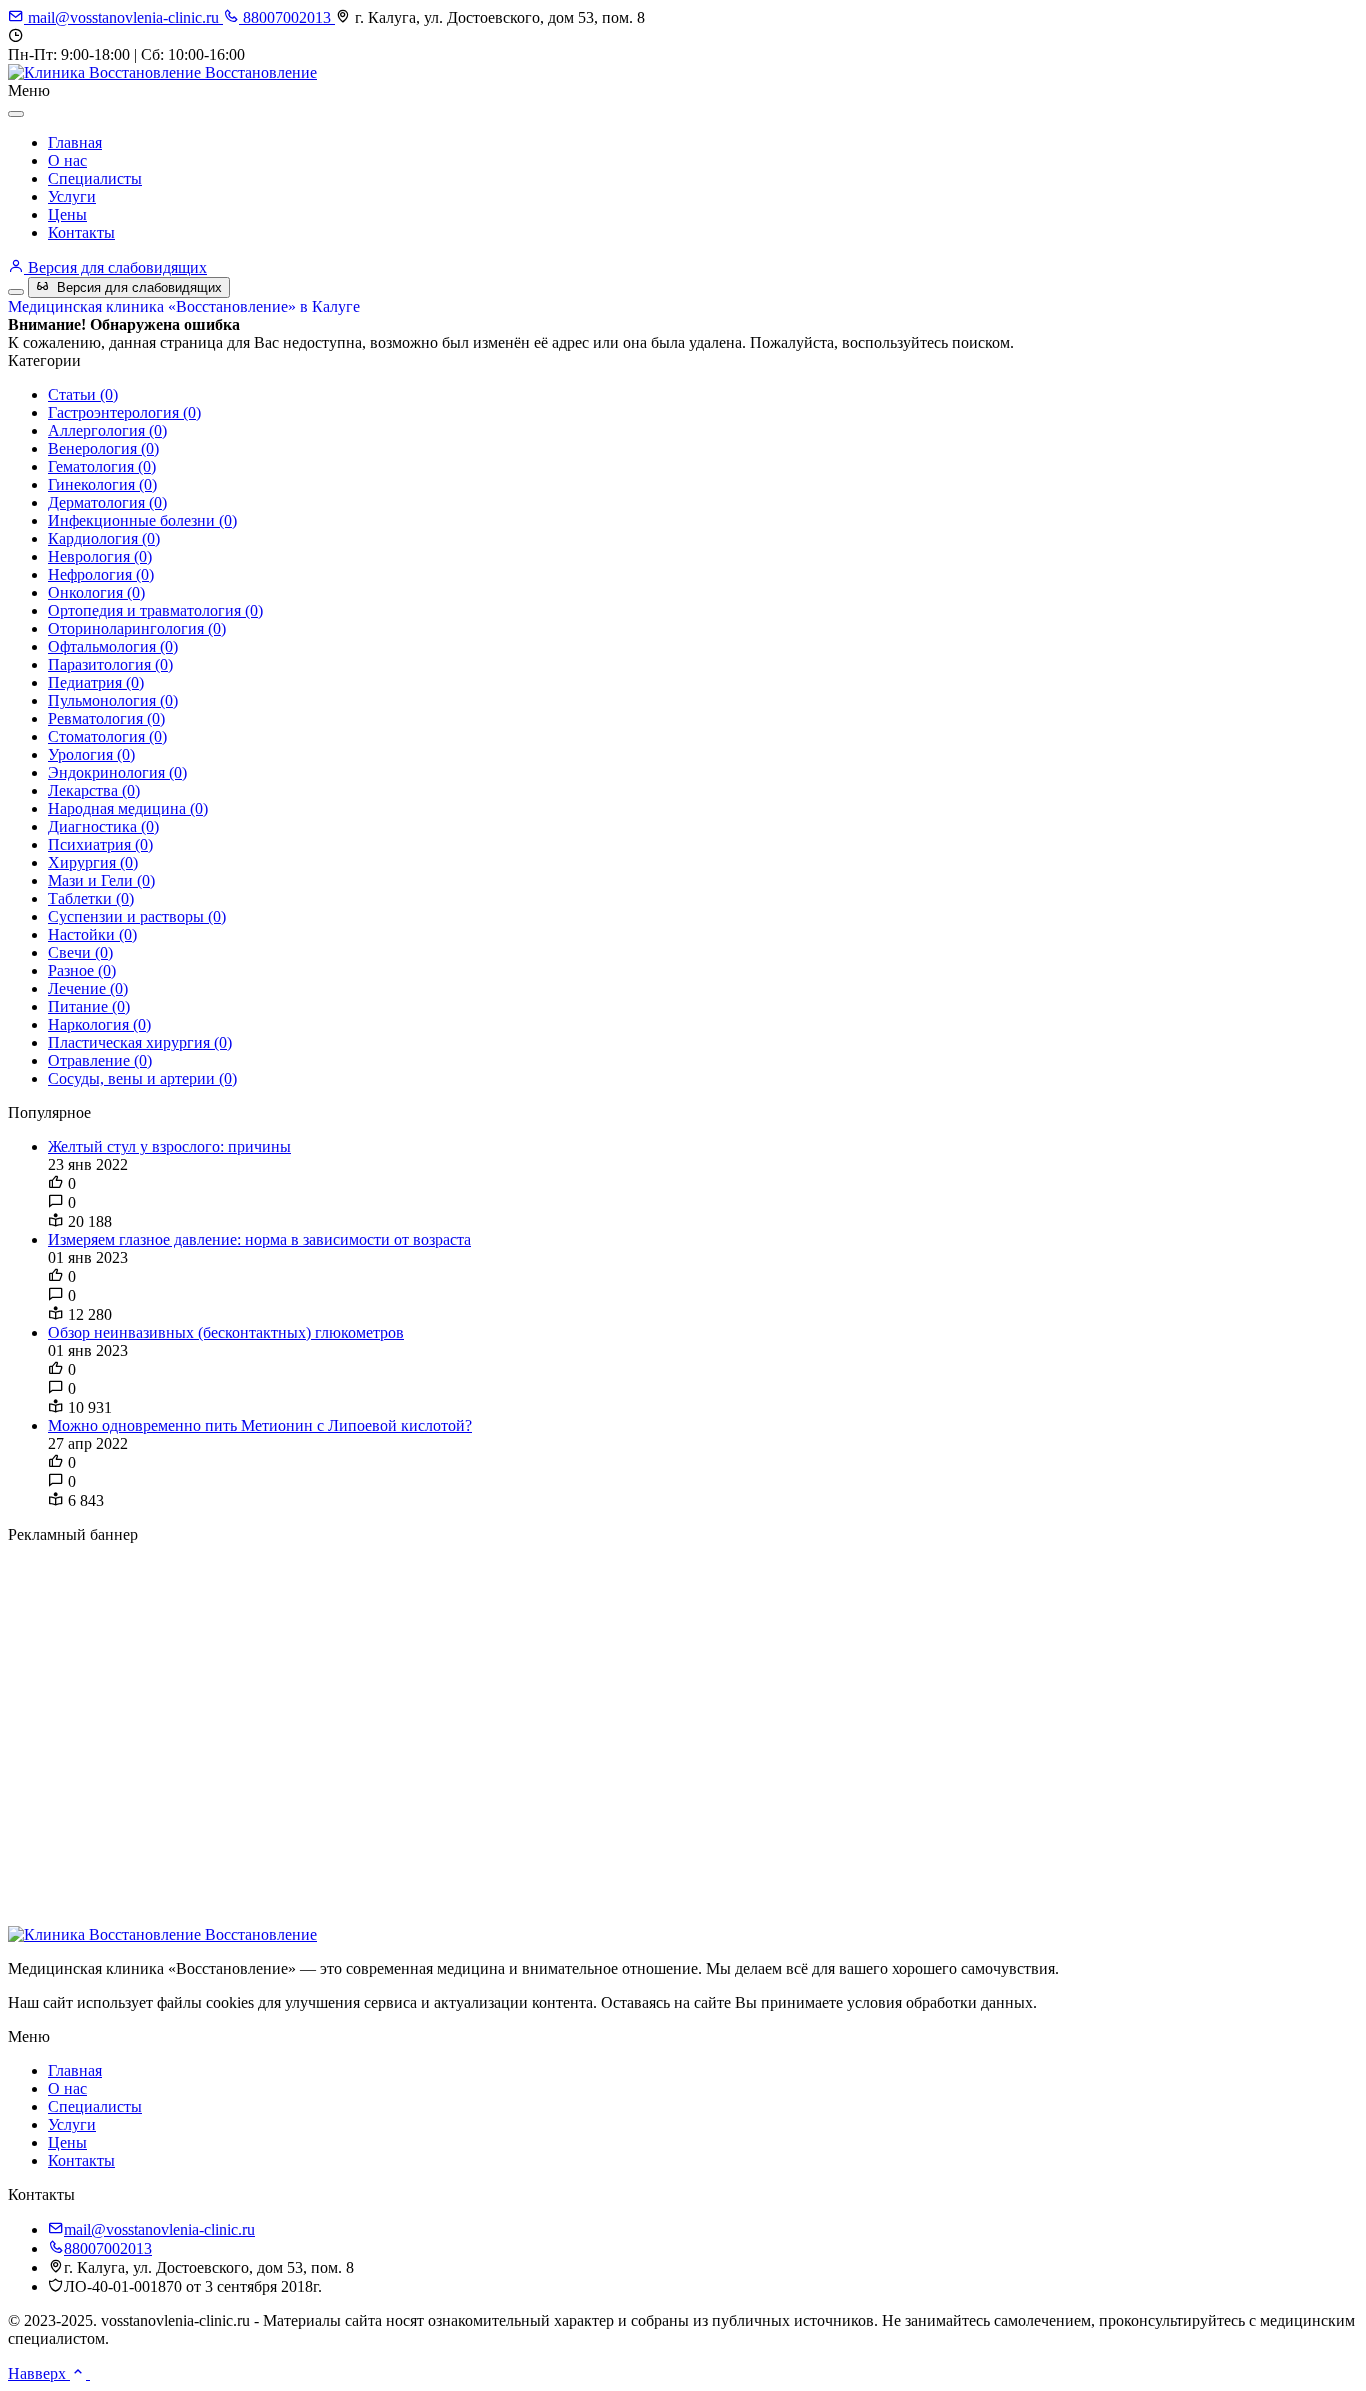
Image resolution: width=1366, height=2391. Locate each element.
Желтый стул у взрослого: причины (169, 1146)
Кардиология (104, 538)
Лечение (88, 988)
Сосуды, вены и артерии (142, 1078)
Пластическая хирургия (140, 1042)
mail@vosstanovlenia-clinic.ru (123, 17)
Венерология (103, 448)
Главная (75, 142)
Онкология (96, 592)
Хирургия (93, 862)
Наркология (99, 1024)
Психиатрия (100, 844)
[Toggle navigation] (16, 292)
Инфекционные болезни (142, 520)
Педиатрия (96, 682)
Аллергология (107, 430)
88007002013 (287, 17)
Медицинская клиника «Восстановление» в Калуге (184, 306)
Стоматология (107, 736)
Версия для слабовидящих (115, 267)
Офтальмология (113, 646)
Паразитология (110, 664)
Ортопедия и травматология (155, 610)
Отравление (100, 1060)
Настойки (92, 934)
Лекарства (94, 790)
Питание (89, 1006)
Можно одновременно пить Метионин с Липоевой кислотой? (260, 1425)
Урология (91, 754)
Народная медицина (128, 808)
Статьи (83, 394)
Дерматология (107, 502)
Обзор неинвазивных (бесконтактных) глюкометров (226, 1332)
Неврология (100, 556)
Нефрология (101, 574)
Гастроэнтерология (124, 412)
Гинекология (102, 484)
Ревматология (106, 718)
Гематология (102, 466)
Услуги (72, 196)
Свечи (80, 952)
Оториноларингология (137, 628)
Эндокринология (117, 772)
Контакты (81, 232)
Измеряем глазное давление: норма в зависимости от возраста (259, 1239)
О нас (67, 160)
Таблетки (91, 898)
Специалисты (95, 178)
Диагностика (103, 826)
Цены (67, 214)
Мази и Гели (101, 880)
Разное (82, 970)
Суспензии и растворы (137, 916)
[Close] (16, 114)
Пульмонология (113, 700)
